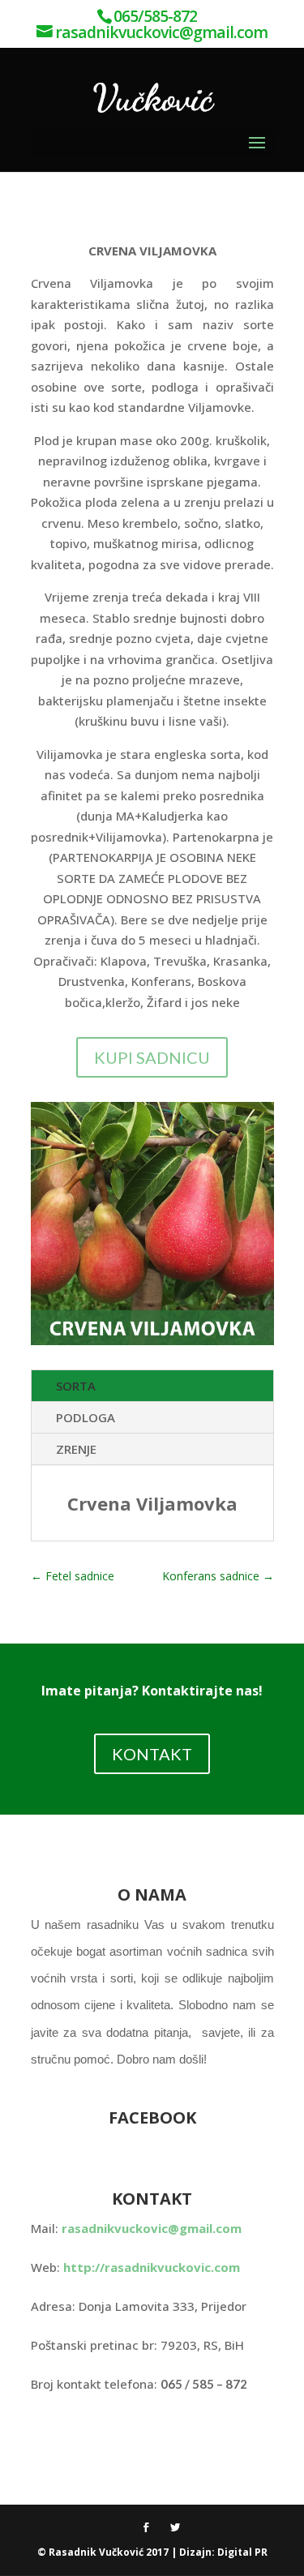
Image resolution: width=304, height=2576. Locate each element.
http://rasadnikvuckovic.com (152, 2267)
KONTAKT (152, 1754)
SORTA (76, 1386)
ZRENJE (76, 1449)
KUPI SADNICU (152, 1057)
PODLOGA (86, 1417)
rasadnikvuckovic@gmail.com (152, 2228)
